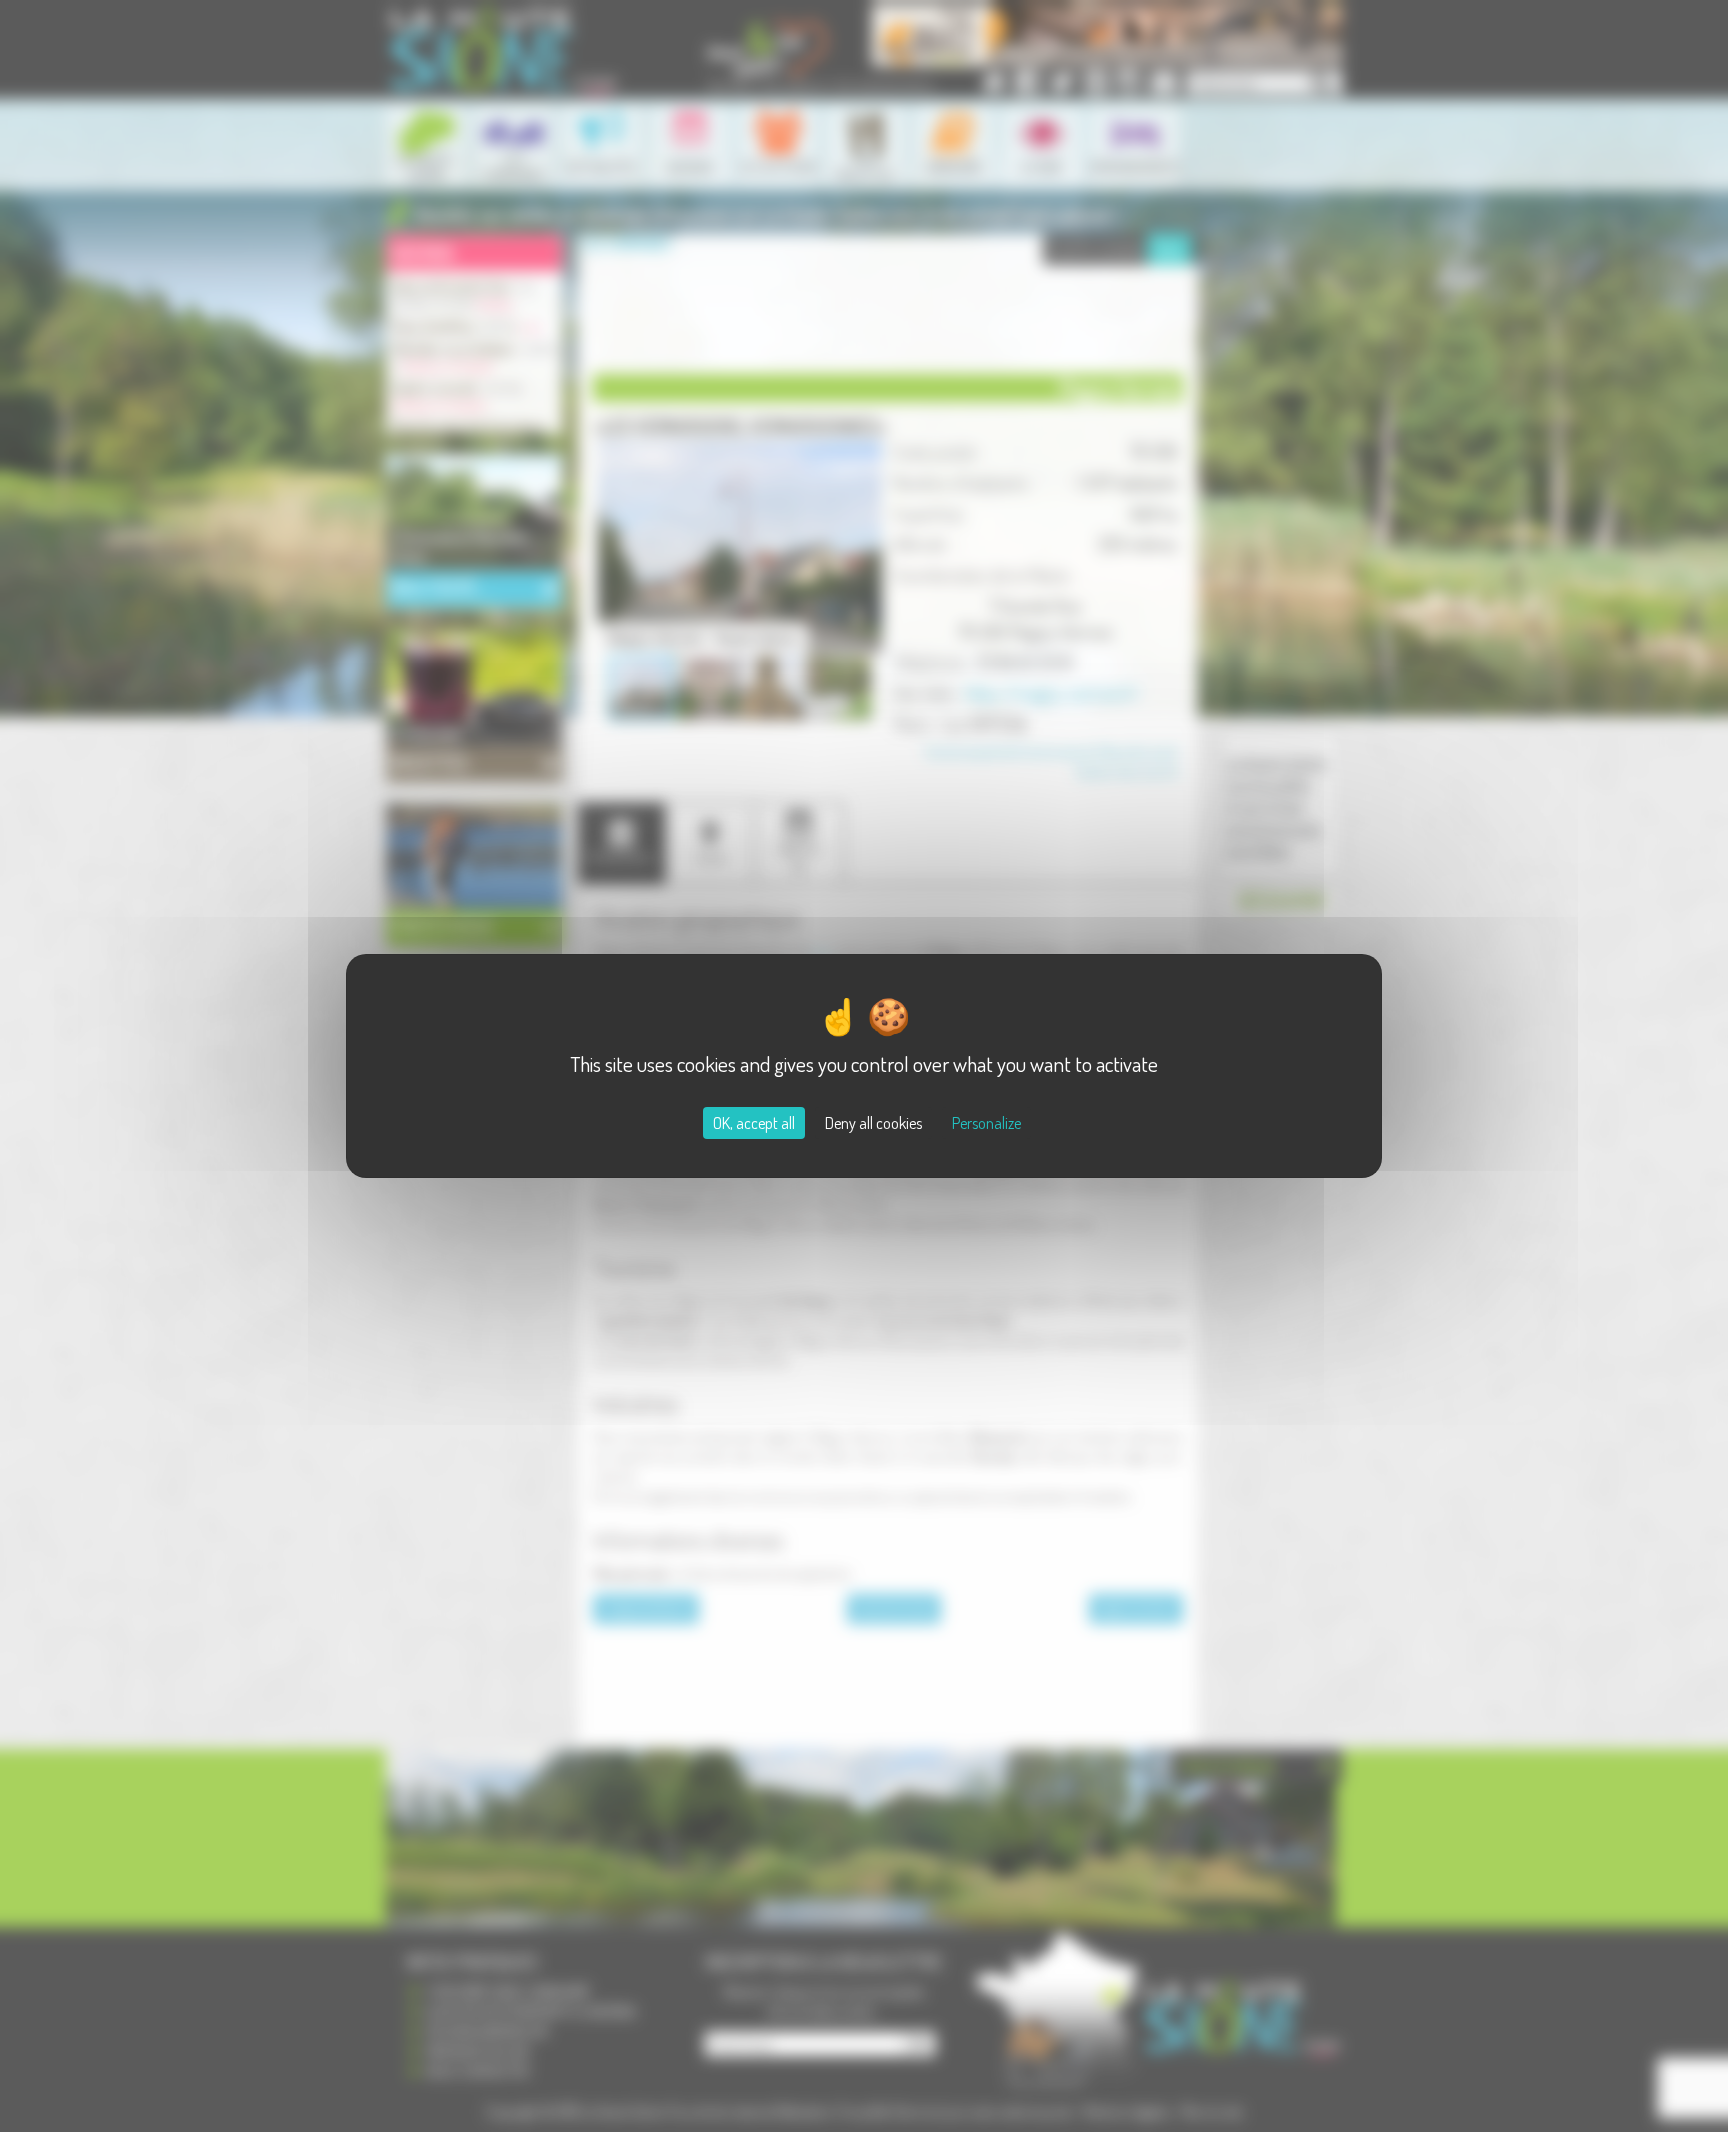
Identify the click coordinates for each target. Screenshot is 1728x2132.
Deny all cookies (873, 1123)
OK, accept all (754, 1123)
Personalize (986, 1123)
